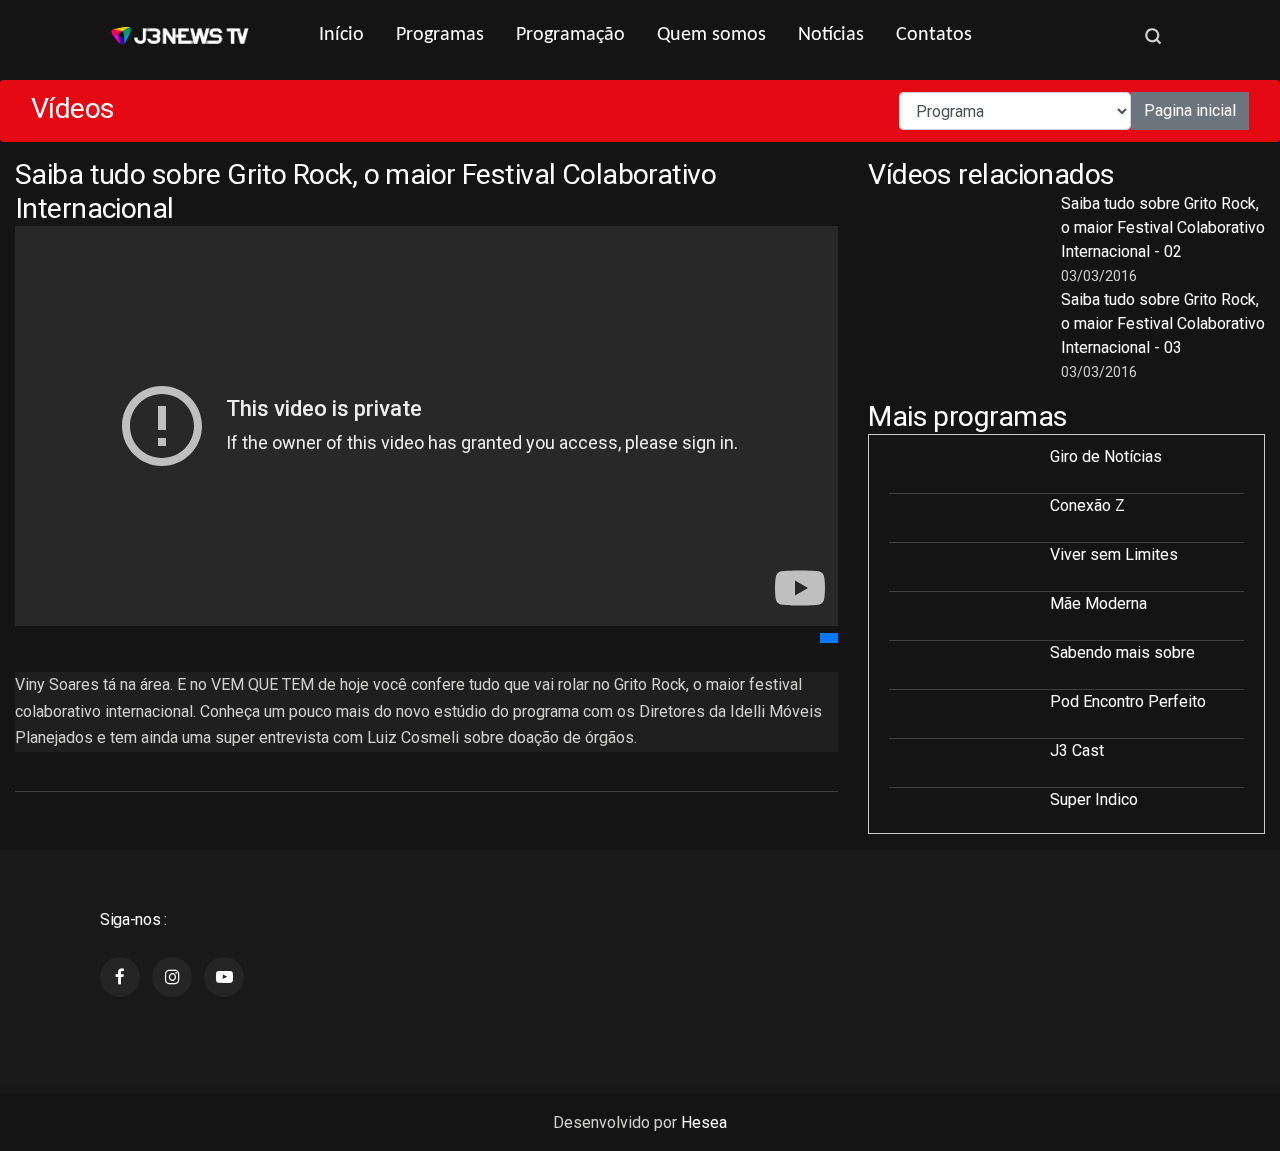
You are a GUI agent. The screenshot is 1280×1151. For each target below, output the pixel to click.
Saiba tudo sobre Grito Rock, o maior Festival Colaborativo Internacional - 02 (1163, 227)
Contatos (934, 35)
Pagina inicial (1190, 110)
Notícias (831, 35)
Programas (440, 35)
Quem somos (711, 35)
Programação (570, 35)
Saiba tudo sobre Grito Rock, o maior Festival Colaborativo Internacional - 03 (1163, 323)
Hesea (704, 1122)
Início (341, 35)
